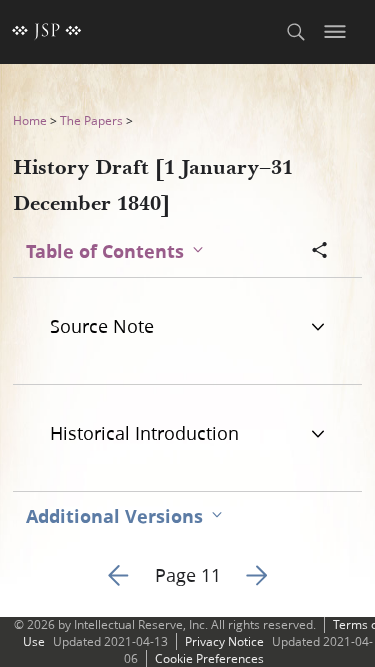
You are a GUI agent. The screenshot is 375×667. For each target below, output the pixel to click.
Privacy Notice (224, 641)
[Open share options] (320, 252)
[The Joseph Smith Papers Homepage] (47, 32)
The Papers (91, 120)
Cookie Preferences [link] (209, 658)
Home (30, 120)
